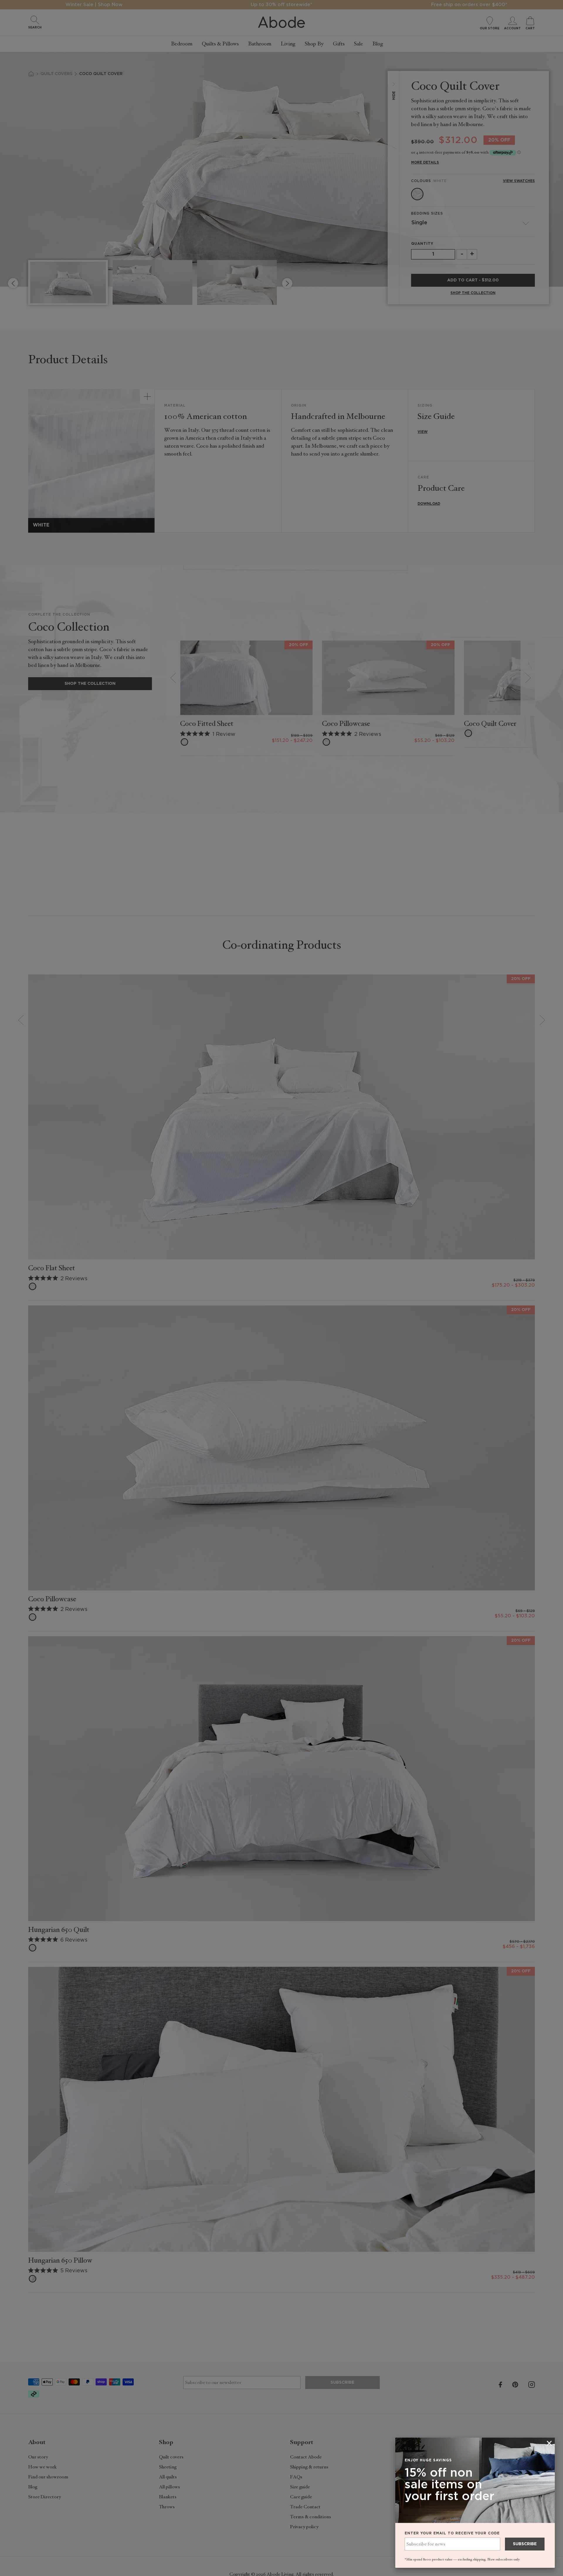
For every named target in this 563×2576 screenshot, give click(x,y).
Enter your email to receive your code (452, 2533)
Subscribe (525, 2544)
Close (281, 1288)
